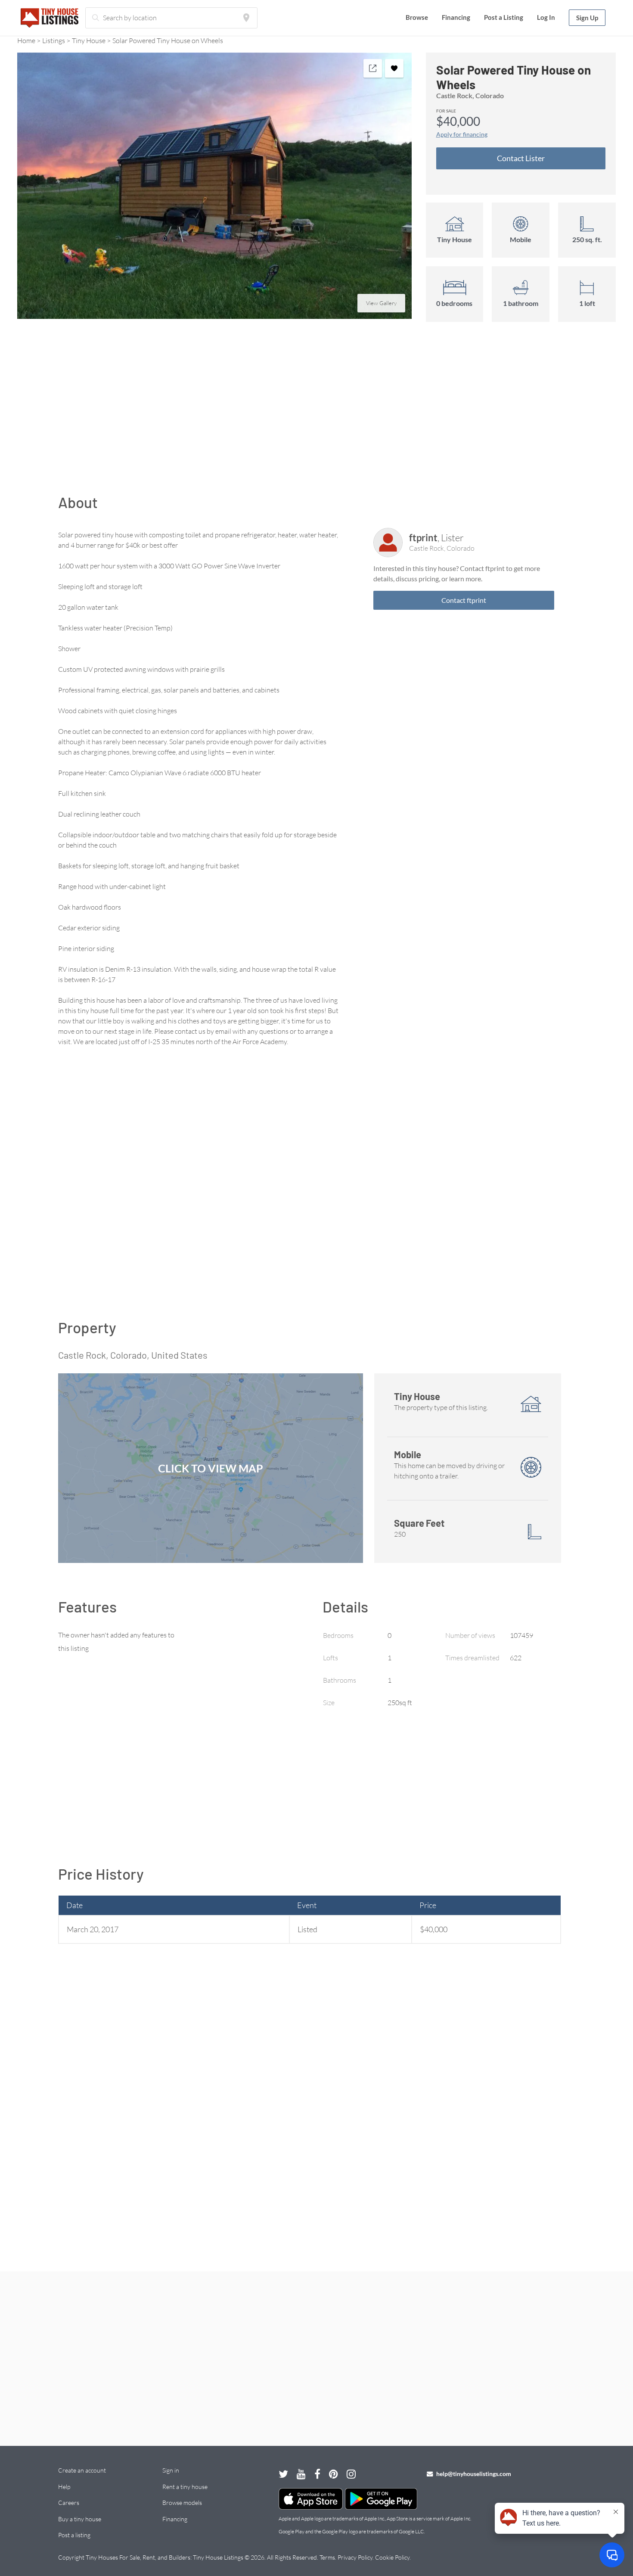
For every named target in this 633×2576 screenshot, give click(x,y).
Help (64, 2487)
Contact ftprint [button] (464, 600)
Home (26, 41)
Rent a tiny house (185, 2487)
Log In (546, 17)
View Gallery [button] (381, 303)
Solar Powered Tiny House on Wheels (168, 41)
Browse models (182, 2503)
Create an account (82, 2470)
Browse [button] (417, 17)
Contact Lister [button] (521, 158)
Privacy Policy (355, 2557)
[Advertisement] (316, 412)
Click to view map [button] (211, 1468)
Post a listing (74, 2535)
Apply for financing (462, 134)
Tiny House (89, 41)
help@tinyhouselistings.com (473, 2474)
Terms (327, 2557)
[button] (214, 186)
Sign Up (587, 18)
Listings (54, 41)
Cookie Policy (392, 2557)
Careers (69, 2503)
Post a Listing (504, 17)
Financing (456, 17)
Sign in (171, 2470)
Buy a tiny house (80, 2519)
